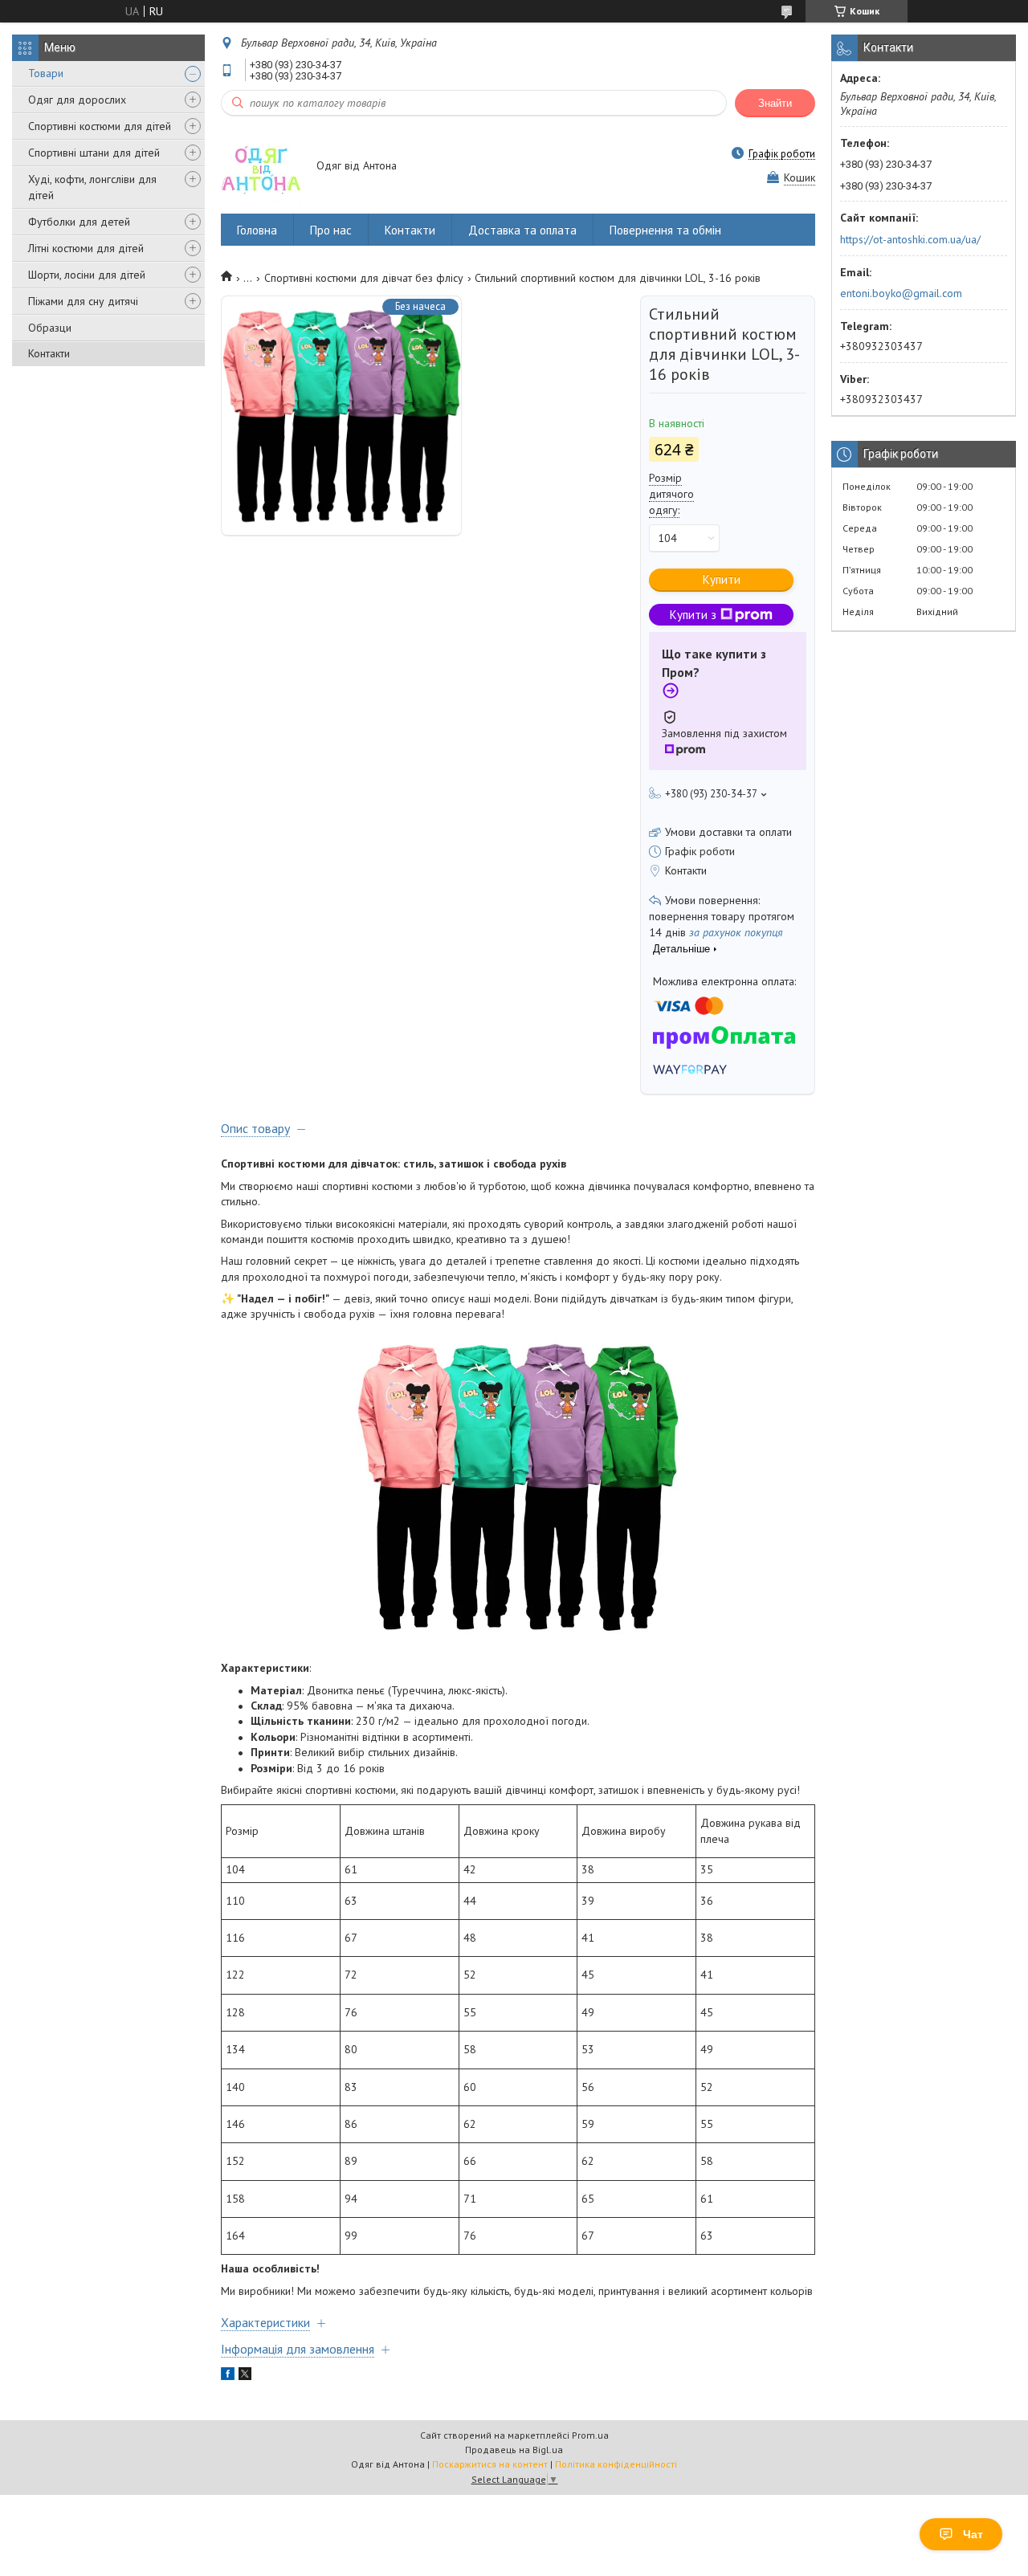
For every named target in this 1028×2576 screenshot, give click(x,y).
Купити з (693, 615)
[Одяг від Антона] (261, 167)
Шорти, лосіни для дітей (87, 275)
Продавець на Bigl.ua (514, 2450)
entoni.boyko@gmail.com (901, 293)
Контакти (49, 353)
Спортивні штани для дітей (94, 153)
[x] (245, 2376)
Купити (722, 579)
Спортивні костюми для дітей (100, 126)
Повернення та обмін (665, 230)
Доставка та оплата (522, 230)
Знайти (775, 103)
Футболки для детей (79, 222)
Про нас (331, 230)
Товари (46, 73)
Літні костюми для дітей (86, 248)
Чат (973, 2534)
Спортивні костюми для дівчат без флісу (364, 278)
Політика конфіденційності (616, 2464)
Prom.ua (590, 2435)
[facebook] (228, 2376)
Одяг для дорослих (77, 100)
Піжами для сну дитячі (83, 301)
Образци (50, 328)
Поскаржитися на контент (490, 2464)
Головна (257, 230)
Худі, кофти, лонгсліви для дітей (92, 187)
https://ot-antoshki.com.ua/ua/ (910, 239)
